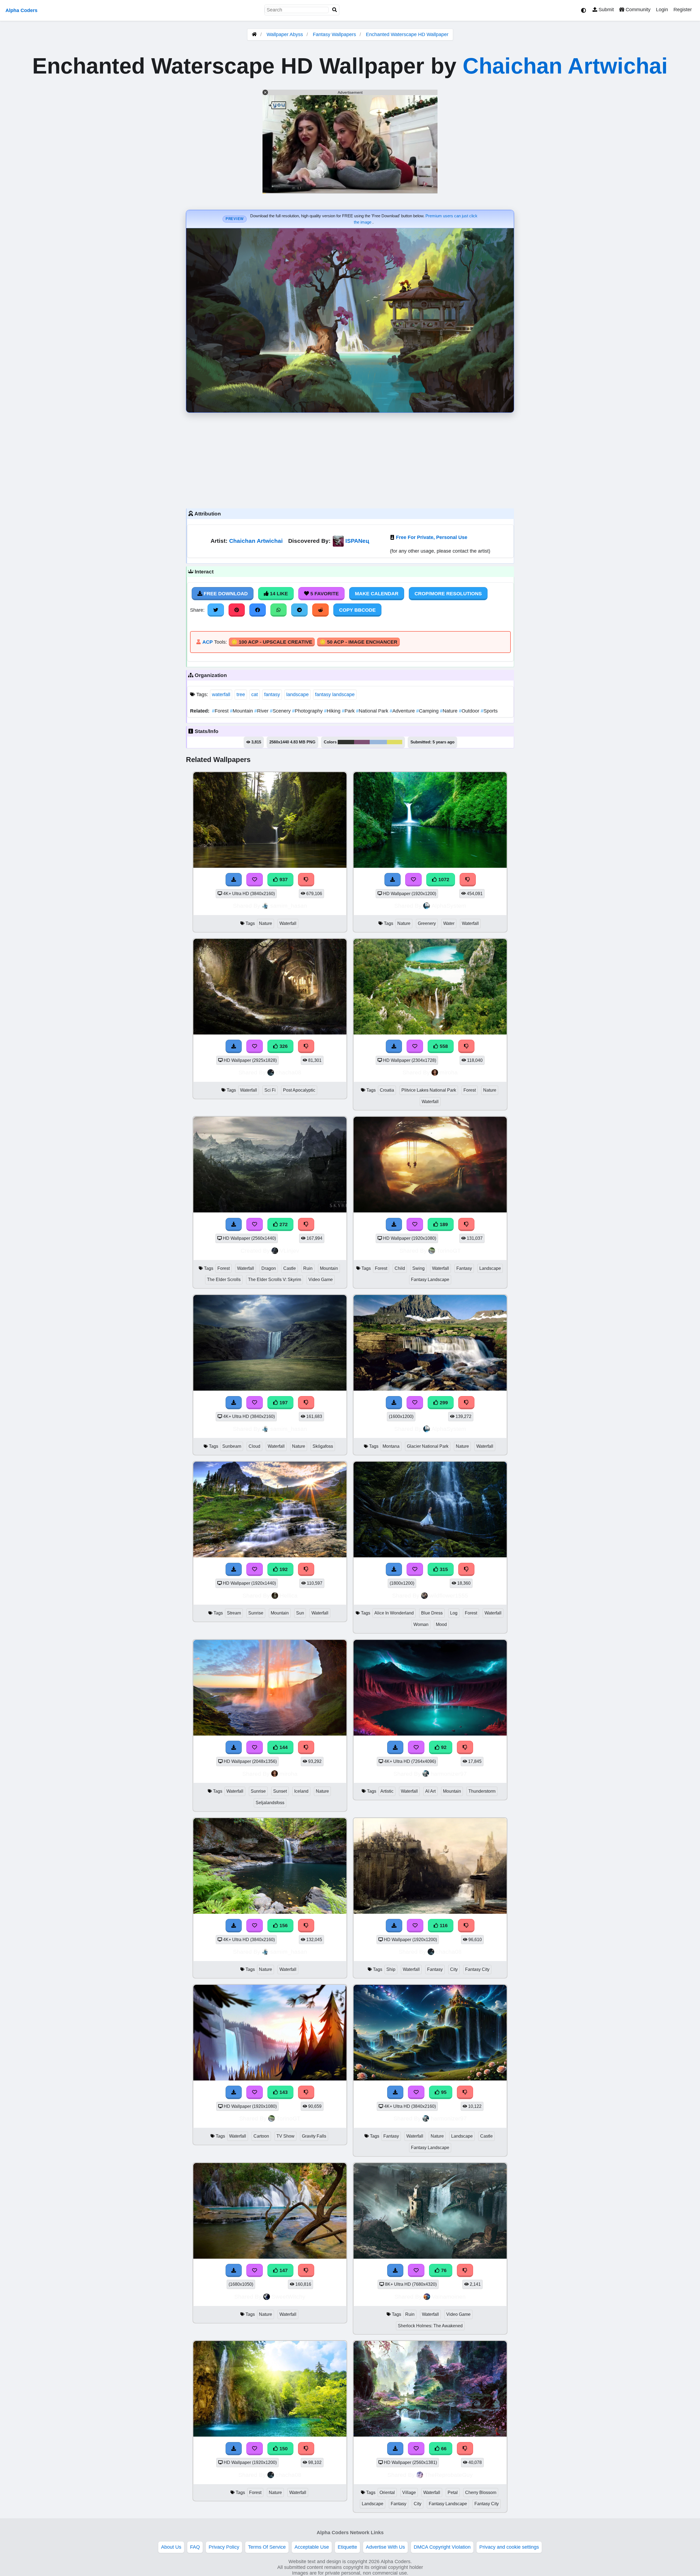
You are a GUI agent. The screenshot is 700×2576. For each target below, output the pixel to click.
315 (443, 1569)
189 (443, 1224)
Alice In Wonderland (394, 1613)
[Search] (335, 10)
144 (283, 1747)
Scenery (281, 711)
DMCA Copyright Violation (442, 2547)
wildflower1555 (449, 1595)
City (454, 1969)
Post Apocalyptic (299, 1090)
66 (443, 2449)
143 (283, 2092)
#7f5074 (362, 742)
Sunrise (256, 1613)
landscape (297, 694)
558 (443, 1046)
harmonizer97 (449, 1774)
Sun (300, 1613)
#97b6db (378, 742)
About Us (171, 2547)
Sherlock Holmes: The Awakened (430, 2326)
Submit (606, 10)
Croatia (387, 1090)
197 (283, 1403)
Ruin (308, 1268)
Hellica (289, 1595)
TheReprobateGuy (449, 2475)
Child (400, 1268)
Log (454, 1613)
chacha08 (288, 1072)
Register (683, 10)
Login (662, 10)
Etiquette (347, 2547)
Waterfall (288, 923)
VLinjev (289, 1251)
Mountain (242, 711)
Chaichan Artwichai (565, 66)
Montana (391, 1446)
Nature (449, 711)
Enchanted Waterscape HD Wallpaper (407, 34)
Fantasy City (477, 1969)
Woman (421, 1624)
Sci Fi (270, 1090)
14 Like (278, 594)
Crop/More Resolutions (448, 594)
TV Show (285, 2136)
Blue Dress (432, 1613)
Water (449, 923)
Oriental (387, 2493)
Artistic (387, 1791)
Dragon (269, 1268)
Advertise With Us (385, 2547)
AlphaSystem (449, 906)
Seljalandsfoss (270, 1803)
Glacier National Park (428, 1446)
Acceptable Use (312, 2547)
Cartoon (261, 2136)
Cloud (254, 1446)
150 (283, 2449)
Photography (308, 711)
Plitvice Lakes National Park (429, 1090)
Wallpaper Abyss (285, 34)
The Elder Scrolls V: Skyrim (275, 1280)
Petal (453, 2493)
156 (283, 1926)
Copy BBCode (357, 610)
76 (443, 2270)
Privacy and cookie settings (509, 2547)
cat (255, 694)
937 (283, 880)
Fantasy (464, 1268)
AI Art (430, 1791)
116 (443, 1926)
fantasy (272, 694)
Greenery (427, 923)
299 (443, 1403)
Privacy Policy (224, 2547)
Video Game (321, 1280)
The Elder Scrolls (224, 1280)
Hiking (333, 711)
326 (283, 1046)
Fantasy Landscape (430, 1280)
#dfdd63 (395, 742)
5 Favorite (324, 594)
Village (409, 2493)
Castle (290, 1268)
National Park (373, 711)
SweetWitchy (288, 2297)
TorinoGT (449, 1251)
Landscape (490, 1268)
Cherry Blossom (481, 2493)
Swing (418, 1268)
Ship (391, 1969)
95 (443, 2092)
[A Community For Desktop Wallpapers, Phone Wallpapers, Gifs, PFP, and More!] (254, 34)
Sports (489, 711)
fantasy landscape (335, 694)
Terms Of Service (267, 2547)
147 (283, 2270)
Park (349, 711)
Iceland (301, 1791)
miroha (449, 1072)
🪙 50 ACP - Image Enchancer (358, 642)
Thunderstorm (482, 1791)
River (262, 711)
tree (241, 694)
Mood (441, 1624)
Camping (428, 711)
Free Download (225, 594)
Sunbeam (232, 1446)
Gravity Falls (314, 2136)
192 (283, 1569)
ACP (208, 642)
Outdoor (470, 711)
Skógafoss (323, 1446)
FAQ (195, 2547)
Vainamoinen (449, 2297)
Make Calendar (377, 594)
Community (637, 10)
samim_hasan (289, 906)
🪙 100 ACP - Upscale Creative (272, 642)
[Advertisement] (350, 459)
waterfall (221, 694)
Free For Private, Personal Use (432, 537)
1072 (443, 880)
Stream (234, 1613)
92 (443, 1747)
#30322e (346, 742)
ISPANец (357, 541)
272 (283, 1224)
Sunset (280, 1791)
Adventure (403, 711)
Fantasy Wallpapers (335, 34)
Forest (221, 711)
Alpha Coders (21, 10)
